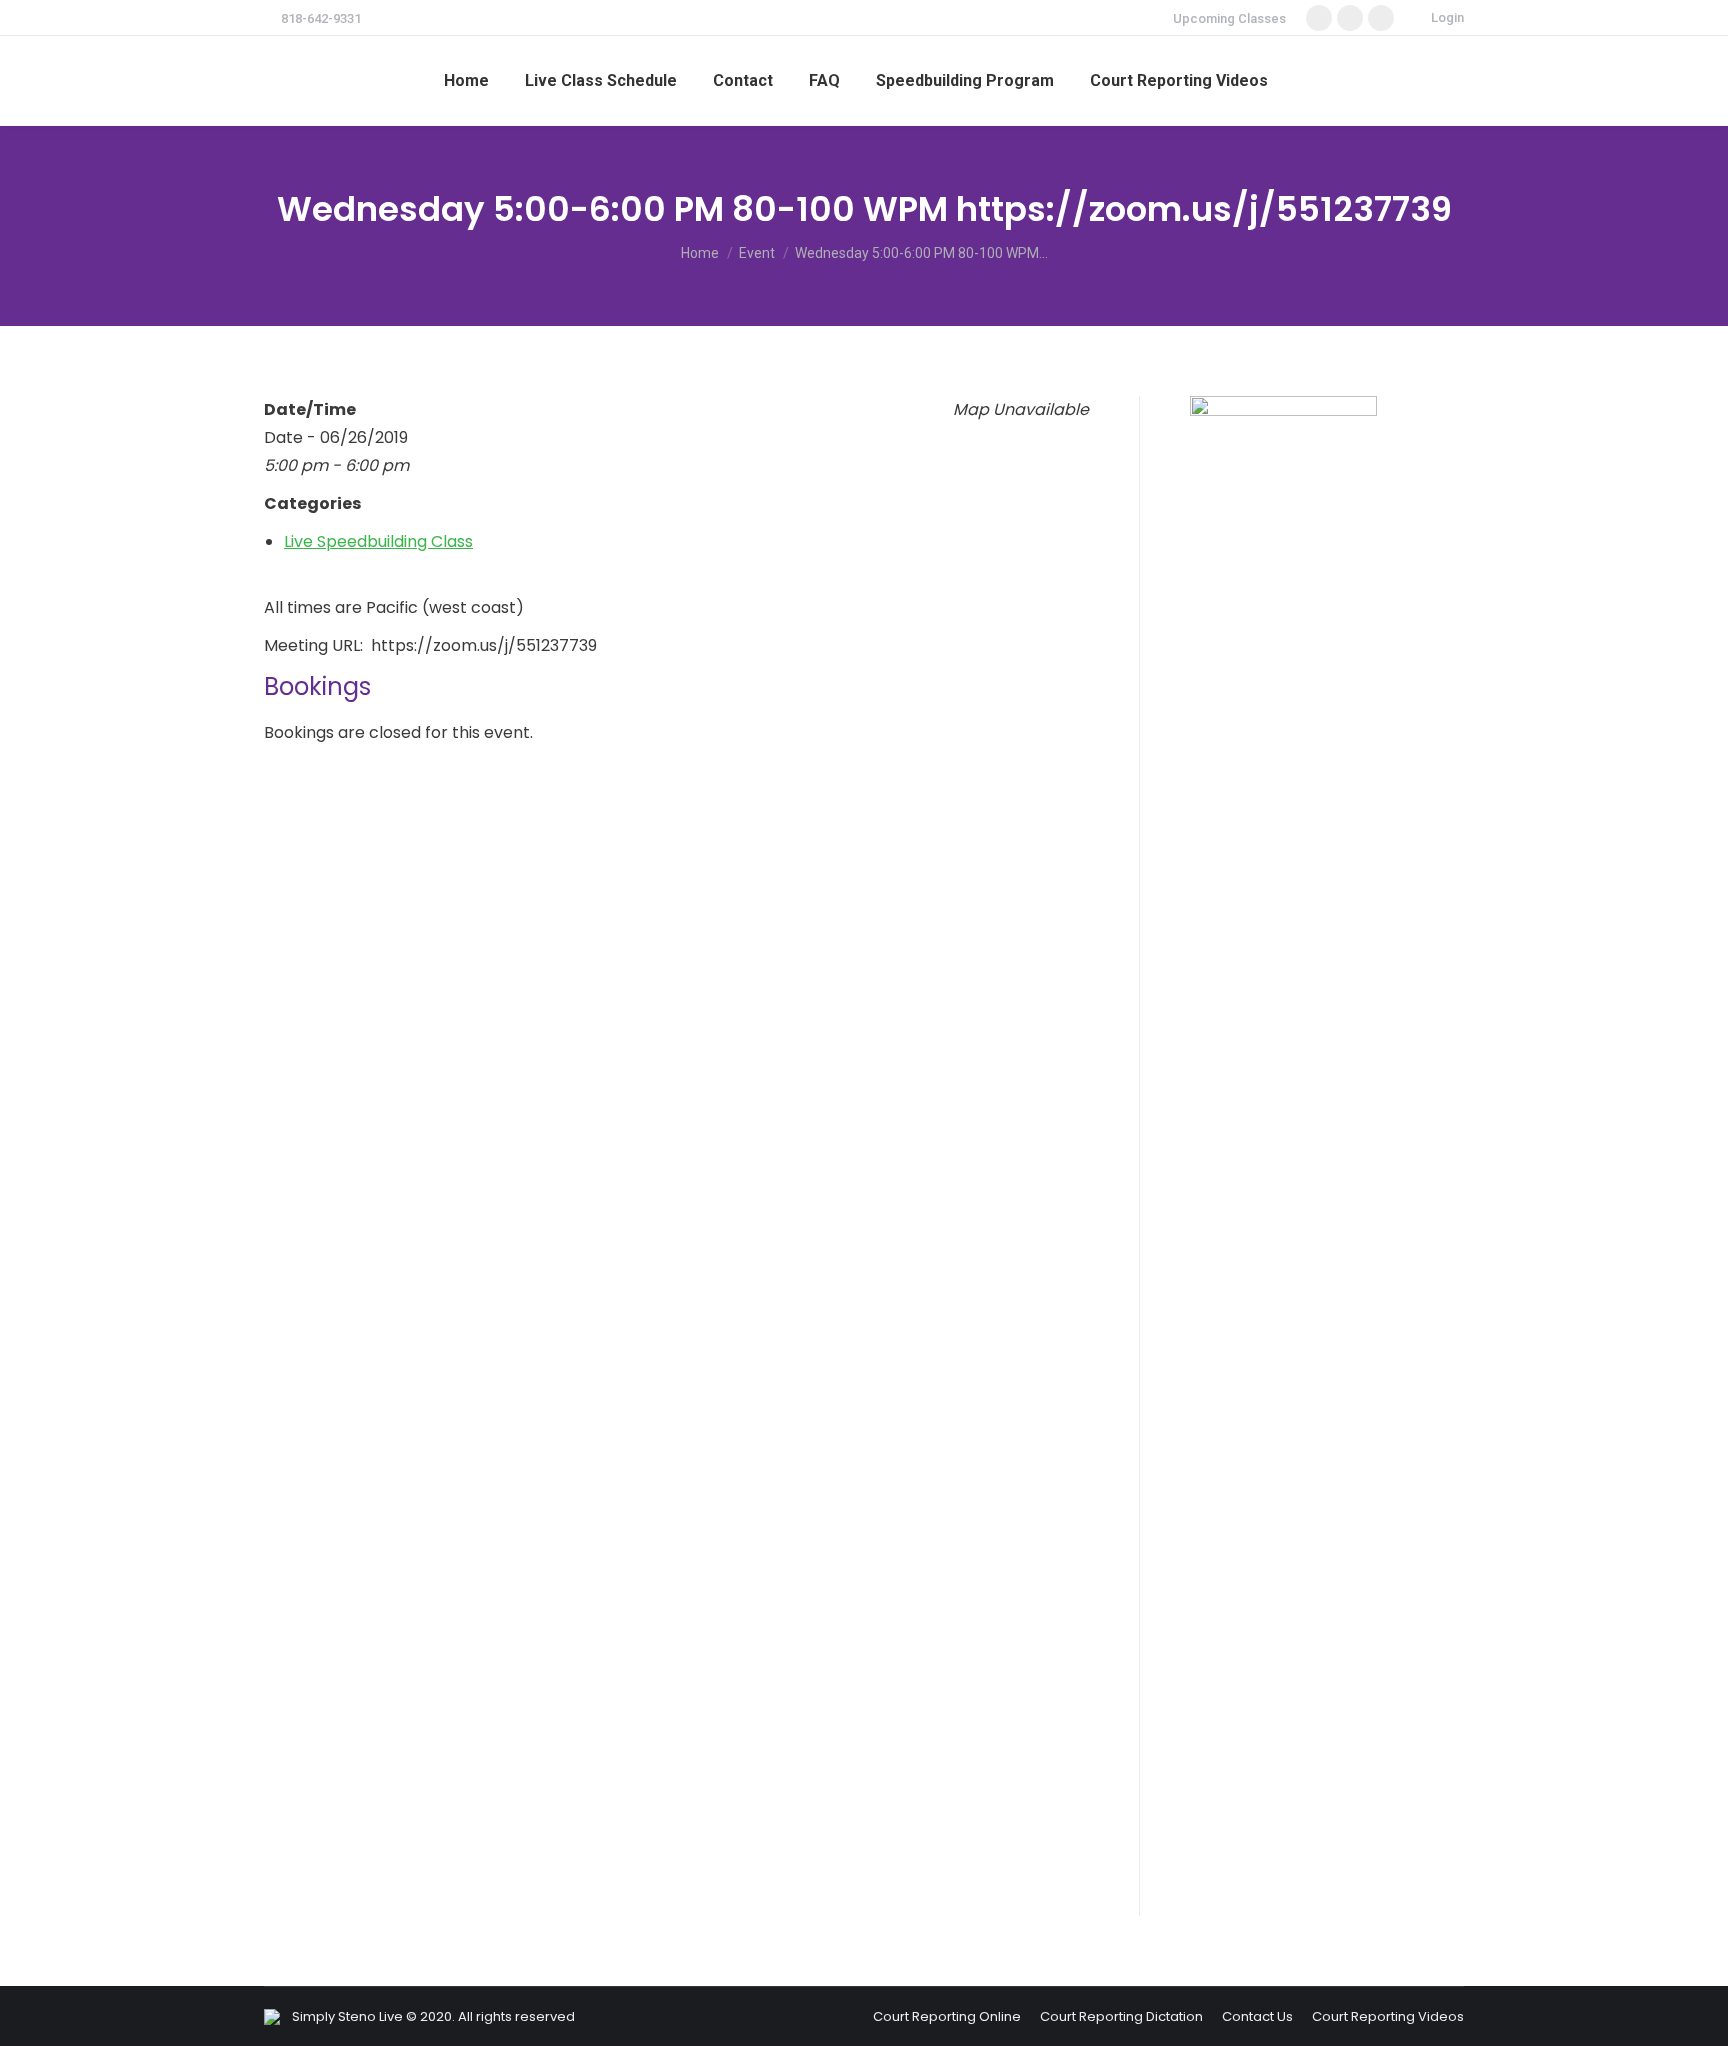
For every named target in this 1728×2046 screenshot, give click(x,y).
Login (1447, 17)
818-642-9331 (321, 18)
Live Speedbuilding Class (378, 541)
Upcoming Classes (1229, 18)
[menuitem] (466, 81)
